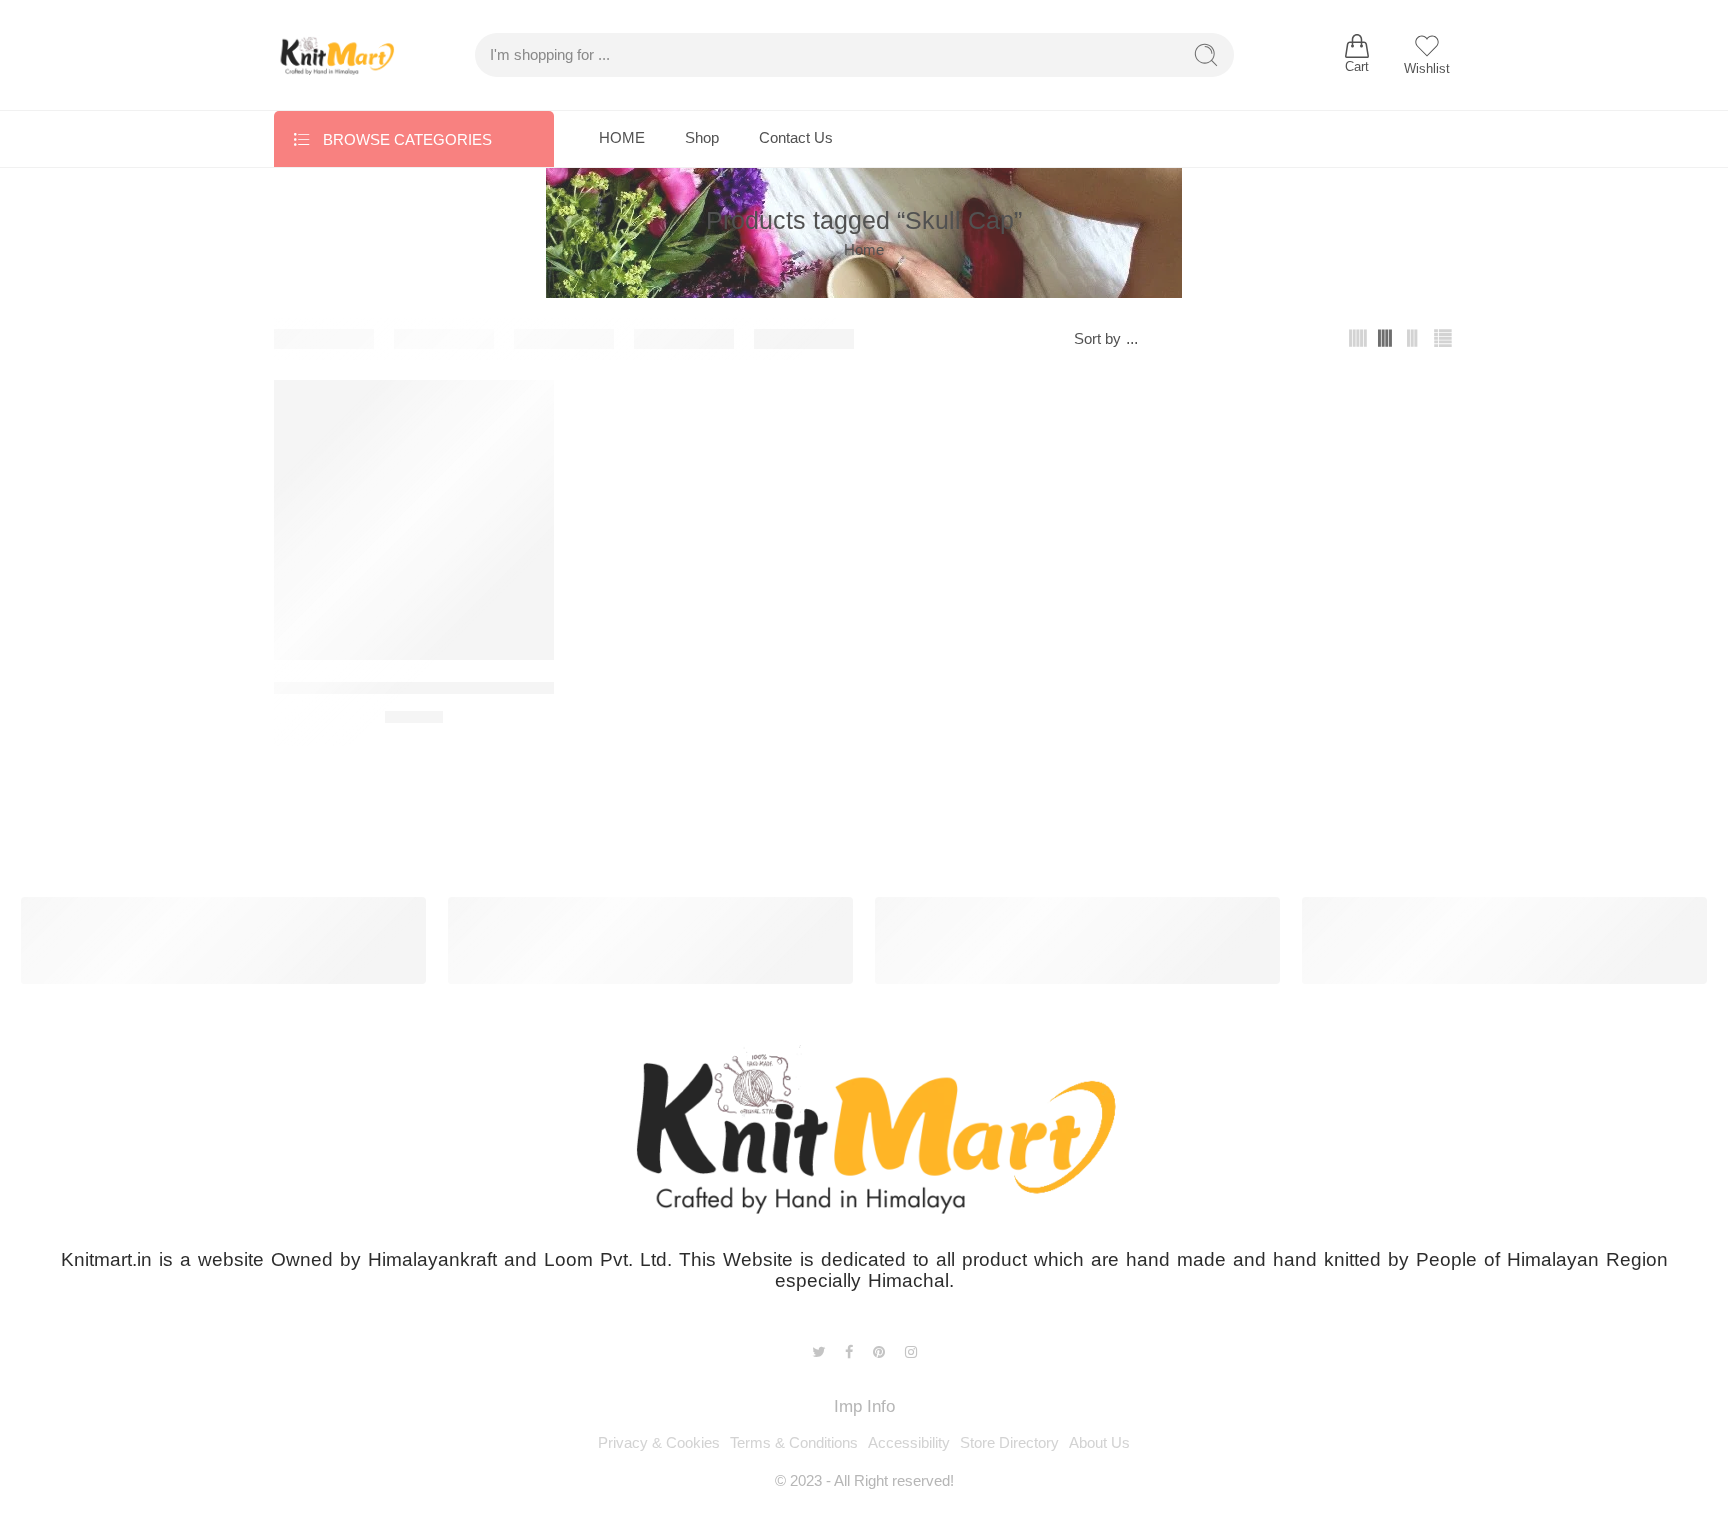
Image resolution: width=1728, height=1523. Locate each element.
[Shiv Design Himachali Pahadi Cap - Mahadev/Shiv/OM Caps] (414, 520)
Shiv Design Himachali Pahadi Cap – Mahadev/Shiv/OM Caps (504, 688)
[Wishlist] (525, 408)
